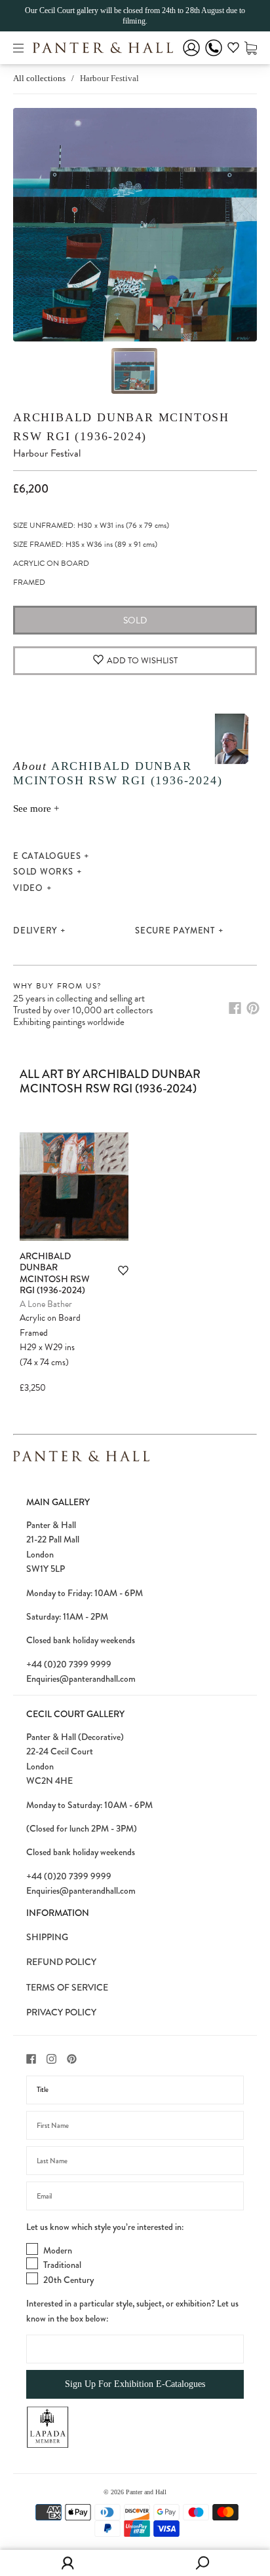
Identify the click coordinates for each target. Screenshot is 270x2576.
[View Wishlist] (233, 50)
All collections (39, 78)
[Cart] (251, 47)
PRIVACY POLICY (61, 2012)
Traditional (62, 2265)
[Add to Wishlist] (123, 1271)
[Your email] (135, 2196)
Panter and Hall (146, 2492)
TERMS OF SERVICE (67, 1987)
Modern (58, 2250)
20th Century (68, 2280)
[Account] (191, 57)
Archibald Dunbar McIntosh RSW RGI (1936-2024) (55, 1273)
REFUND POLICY (61, 1962)
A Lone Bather (46, 1304)
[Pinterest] (253, 1008)
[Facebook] (235, 1008)
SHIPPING (47, 1937)
